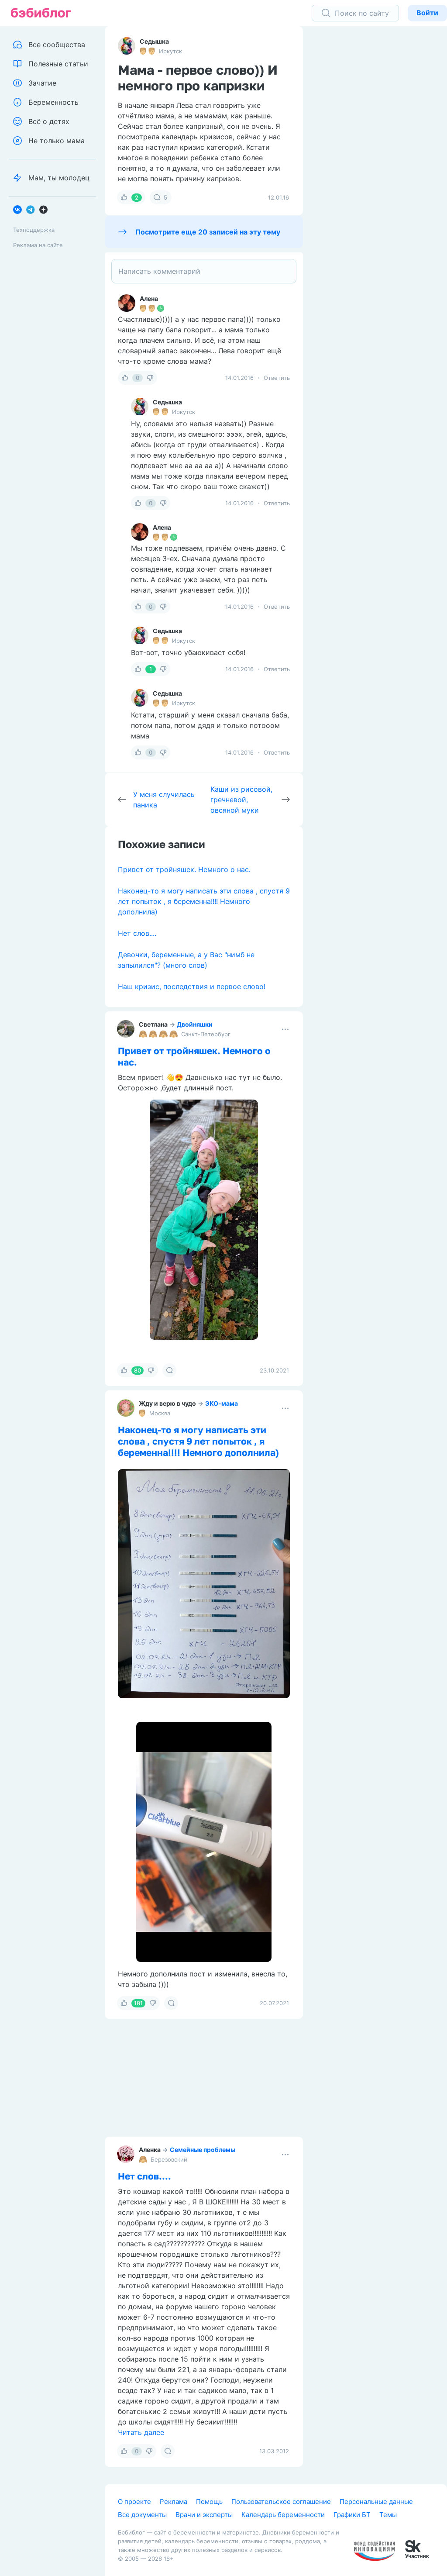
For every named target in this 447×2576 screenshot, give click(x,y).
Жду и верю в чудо (167, 1403)
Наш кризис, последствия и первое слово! (192, 986)
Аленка (150, 2150)
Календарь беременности (283, 2515)
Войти (427, 13)
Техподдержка (34, 230)
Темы (388, 2515)
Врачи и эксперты (204, 2515)
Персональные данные (376, 2502)
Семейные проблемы (203, 2150)
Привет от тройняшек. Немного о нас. (184, 869)
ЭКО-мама (222, 1403)
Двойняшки (195, 1024)
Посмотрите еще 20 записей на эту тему (208, 232)
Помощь (209, 2502)
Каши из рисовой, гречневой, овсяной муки (241, 800)
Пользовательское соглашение (281, 2502)
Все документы (142, 2515)
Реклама (174, 2502)
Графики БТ (352, 2515)
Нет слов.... (137, 933)
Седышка (154, 41)
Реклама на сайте (38, 245)
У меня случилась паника (164, 800)
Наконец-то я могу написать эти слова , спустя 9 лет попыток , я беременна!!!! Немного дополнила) (204, 901)
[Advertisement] (382, 162)
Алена (149, 298)
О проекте (134, 2502)
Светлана (153, 1024)
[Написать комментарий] (204, 271)
